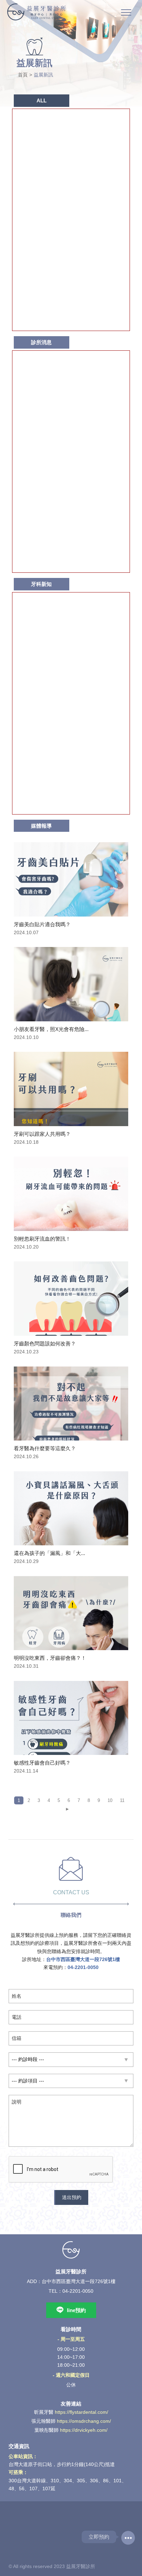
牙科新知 (41, 584)
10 (110, 1800)
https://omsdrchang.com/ (84, 2421)
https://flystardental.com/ (82, 2412)
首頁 (23, 75)
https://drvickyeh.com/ (84, 2430)
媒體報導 (41, 826)
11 (122, 1800)
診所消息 (41, 342)
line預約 (76, 2310)
